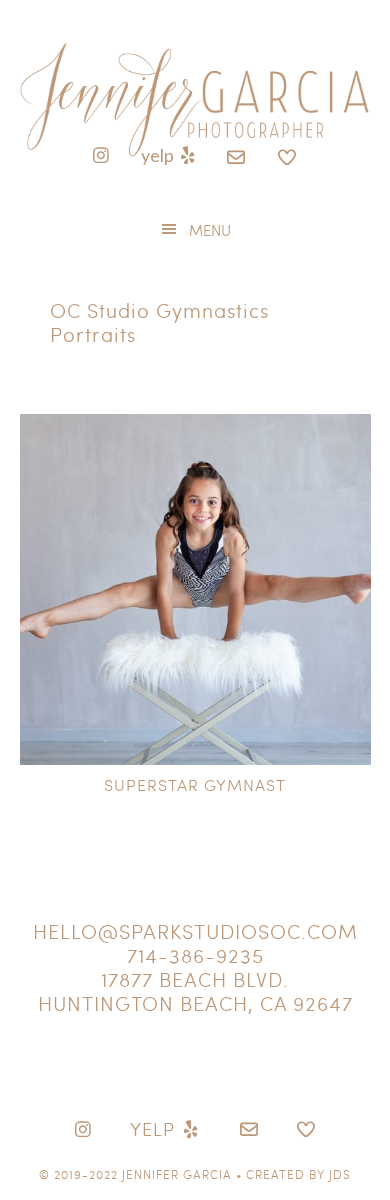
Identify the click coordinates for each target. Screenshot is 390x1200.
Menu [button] (210, 230)
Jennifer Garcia (177, 1174)
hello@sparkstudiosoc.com (195, 931)
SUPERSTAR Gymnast (195, 784)
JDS (340, 1174)
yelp (159, 155)
